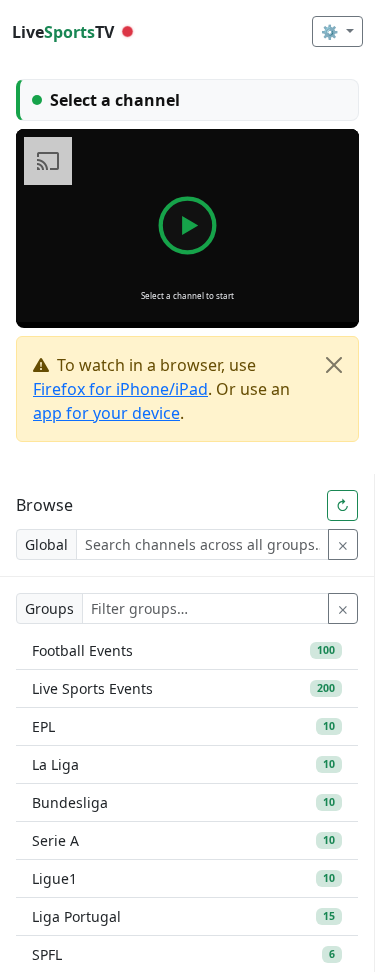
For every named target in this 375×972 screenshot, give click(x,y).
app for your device (106, 413)
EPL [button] (183, 726)
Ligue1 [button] (183, 878)
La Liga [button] (183, 764)
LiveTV (63, 32)
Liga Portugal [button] (183, 916)
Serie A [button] (183, 840)
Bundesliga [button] (183, 802)
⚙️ (331, 31)
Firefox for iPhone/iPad (120, 389)
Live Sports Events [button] (183, 688)
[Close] (334, 365)
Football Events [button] (183, 650)
